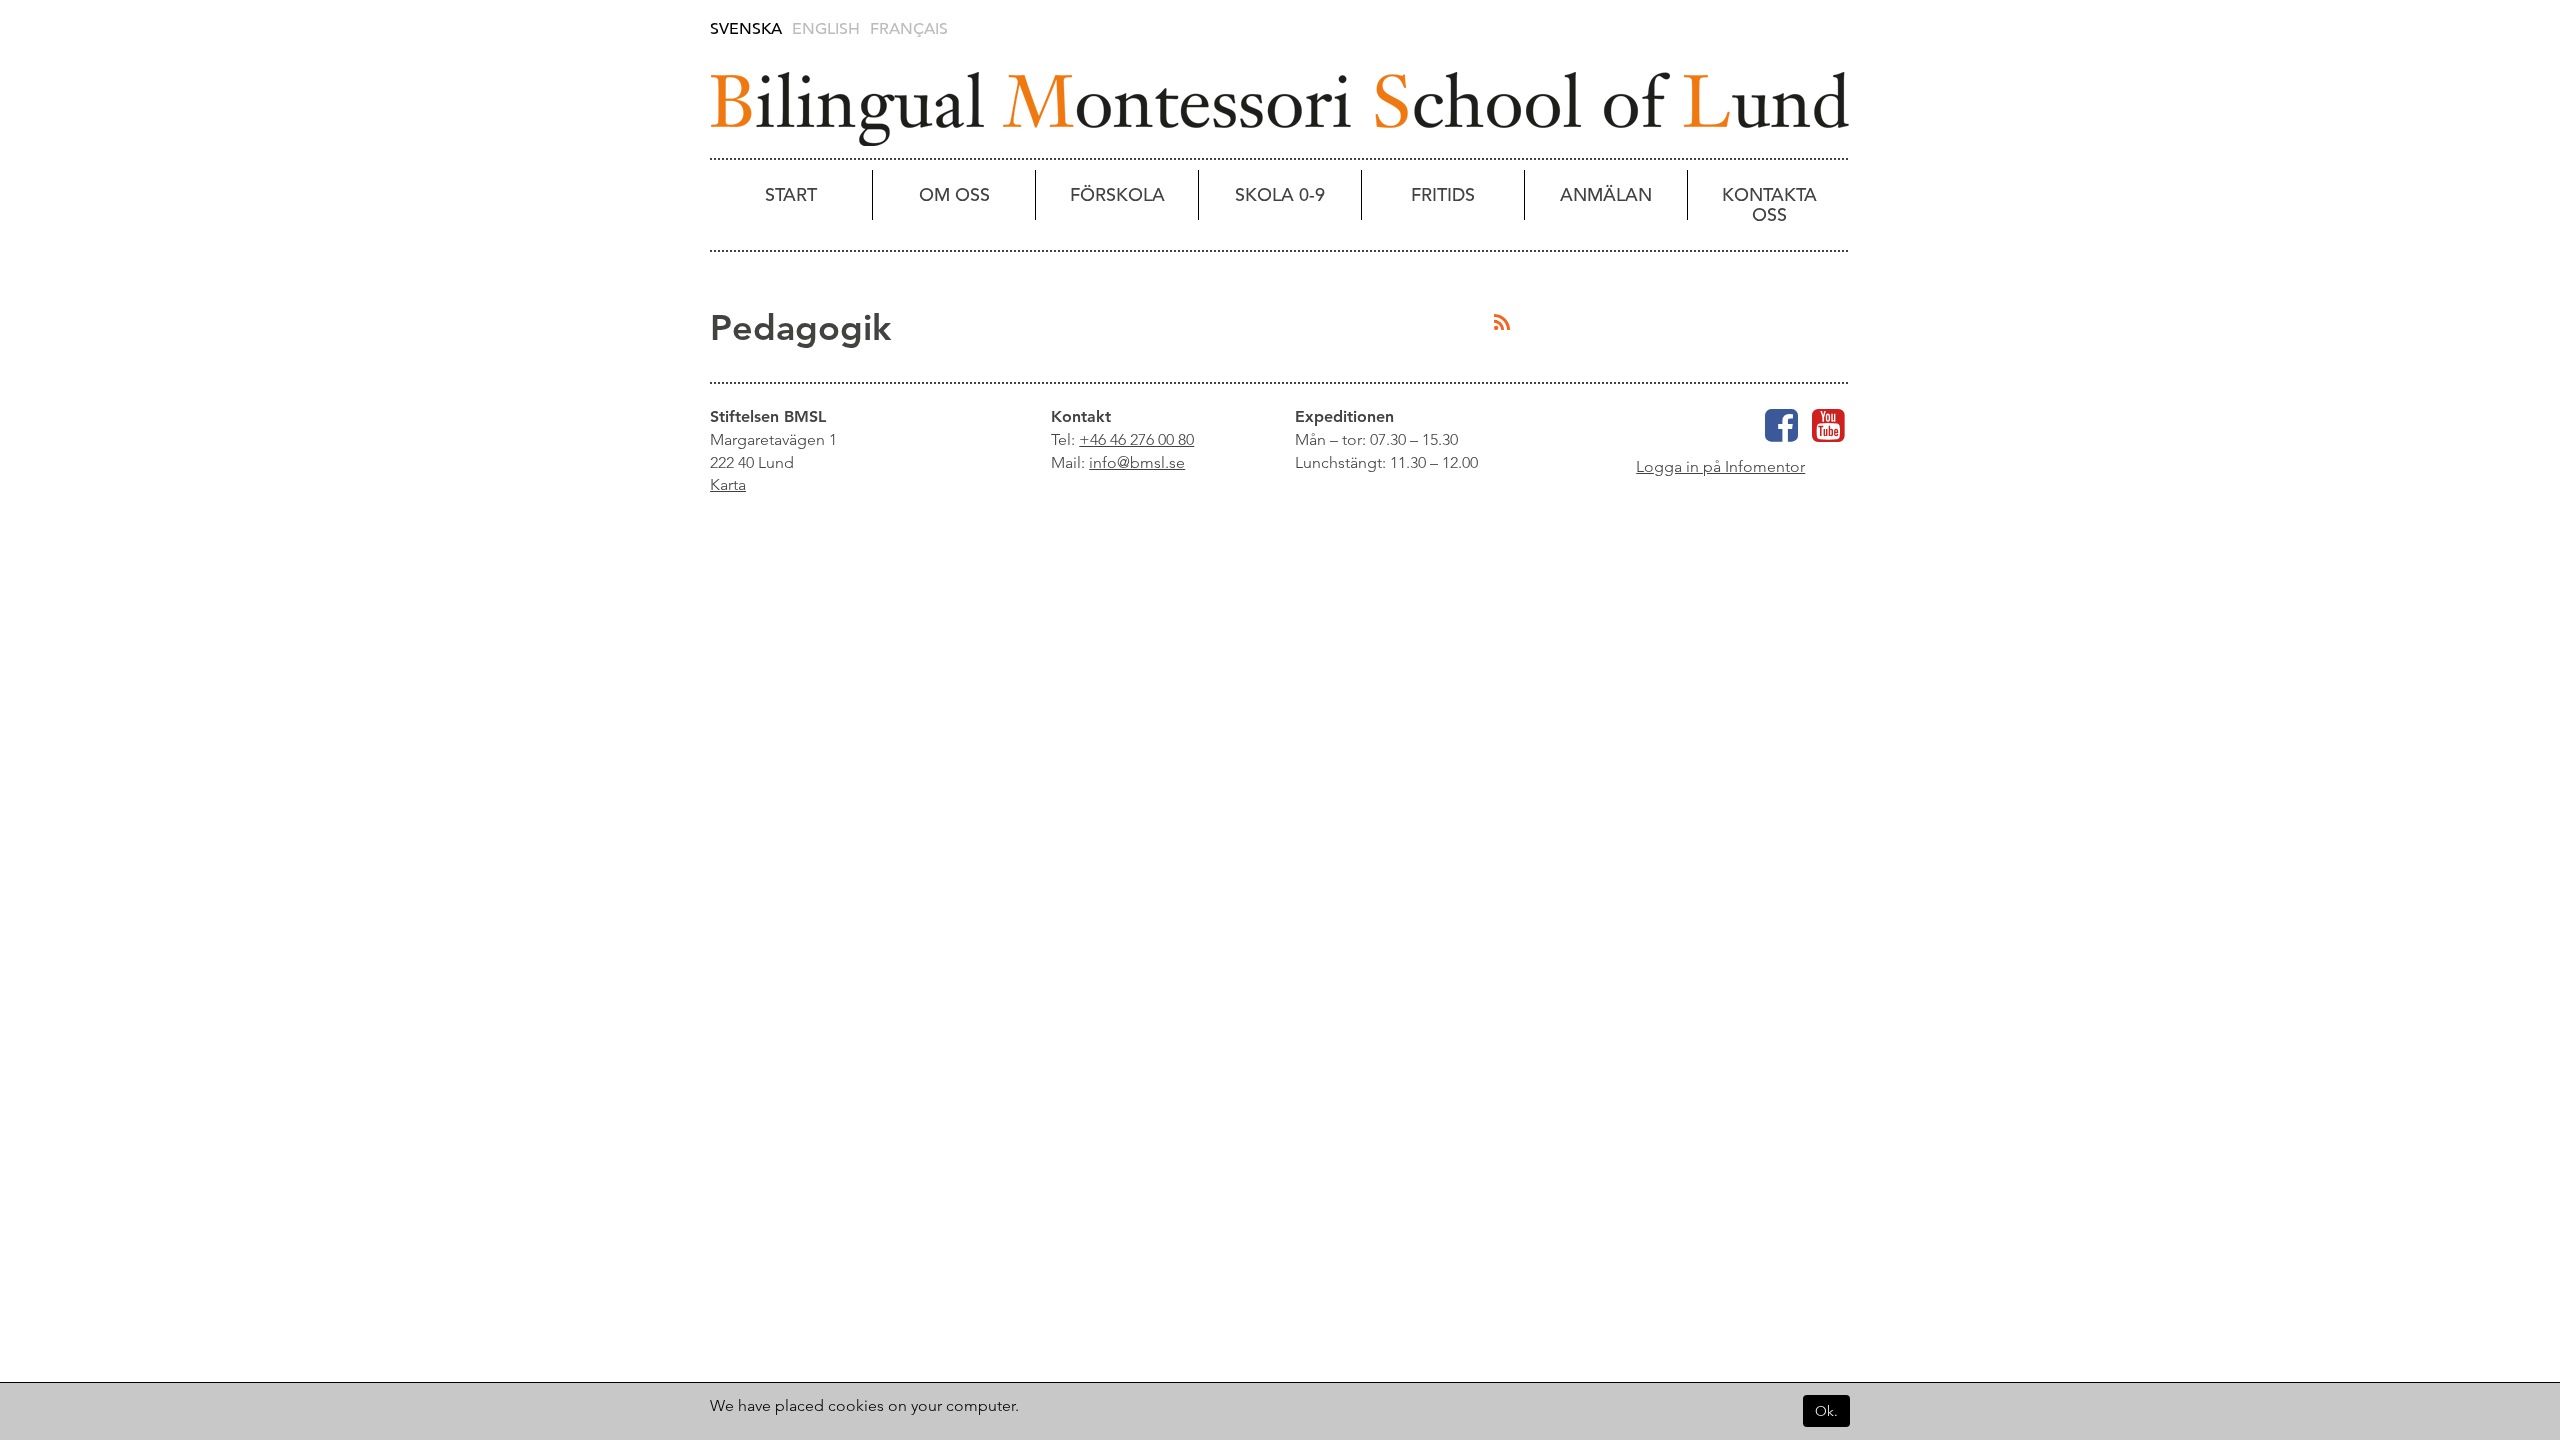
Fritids (1443, 194)
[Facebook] (1781, 433)
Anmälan (1606, 194)
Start (791, 194)
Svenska (746, 29)
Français (909, 29)
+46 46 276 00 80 (1136, 439)
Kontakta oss (1769, 204)
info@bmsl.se (1137, 462)
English (826, 29)
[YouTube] (1828, 433)
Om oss (954, 194)
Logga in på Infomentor (1720, 466)
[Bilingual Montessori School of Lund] (1280, 108)
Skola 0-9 (1280, 194)
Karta (728, 484)
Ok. (1826, 1411)
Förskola (1117, 194)
